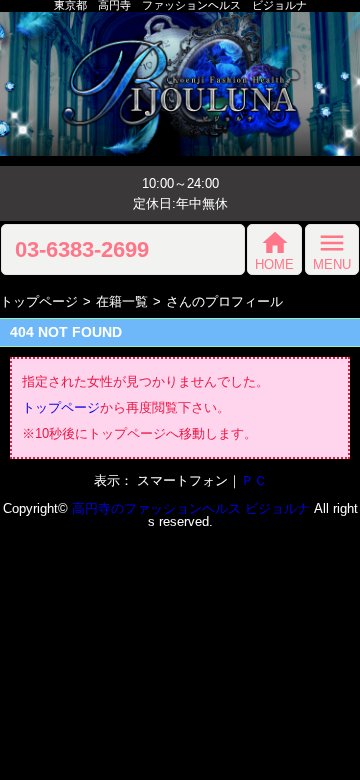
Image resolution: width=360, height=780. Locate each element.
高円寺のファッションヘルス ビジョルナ (191, 508)
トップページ (39, 301)
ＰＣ (254, 480)
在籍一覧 (122, 301)
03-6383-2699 (82, 250)
